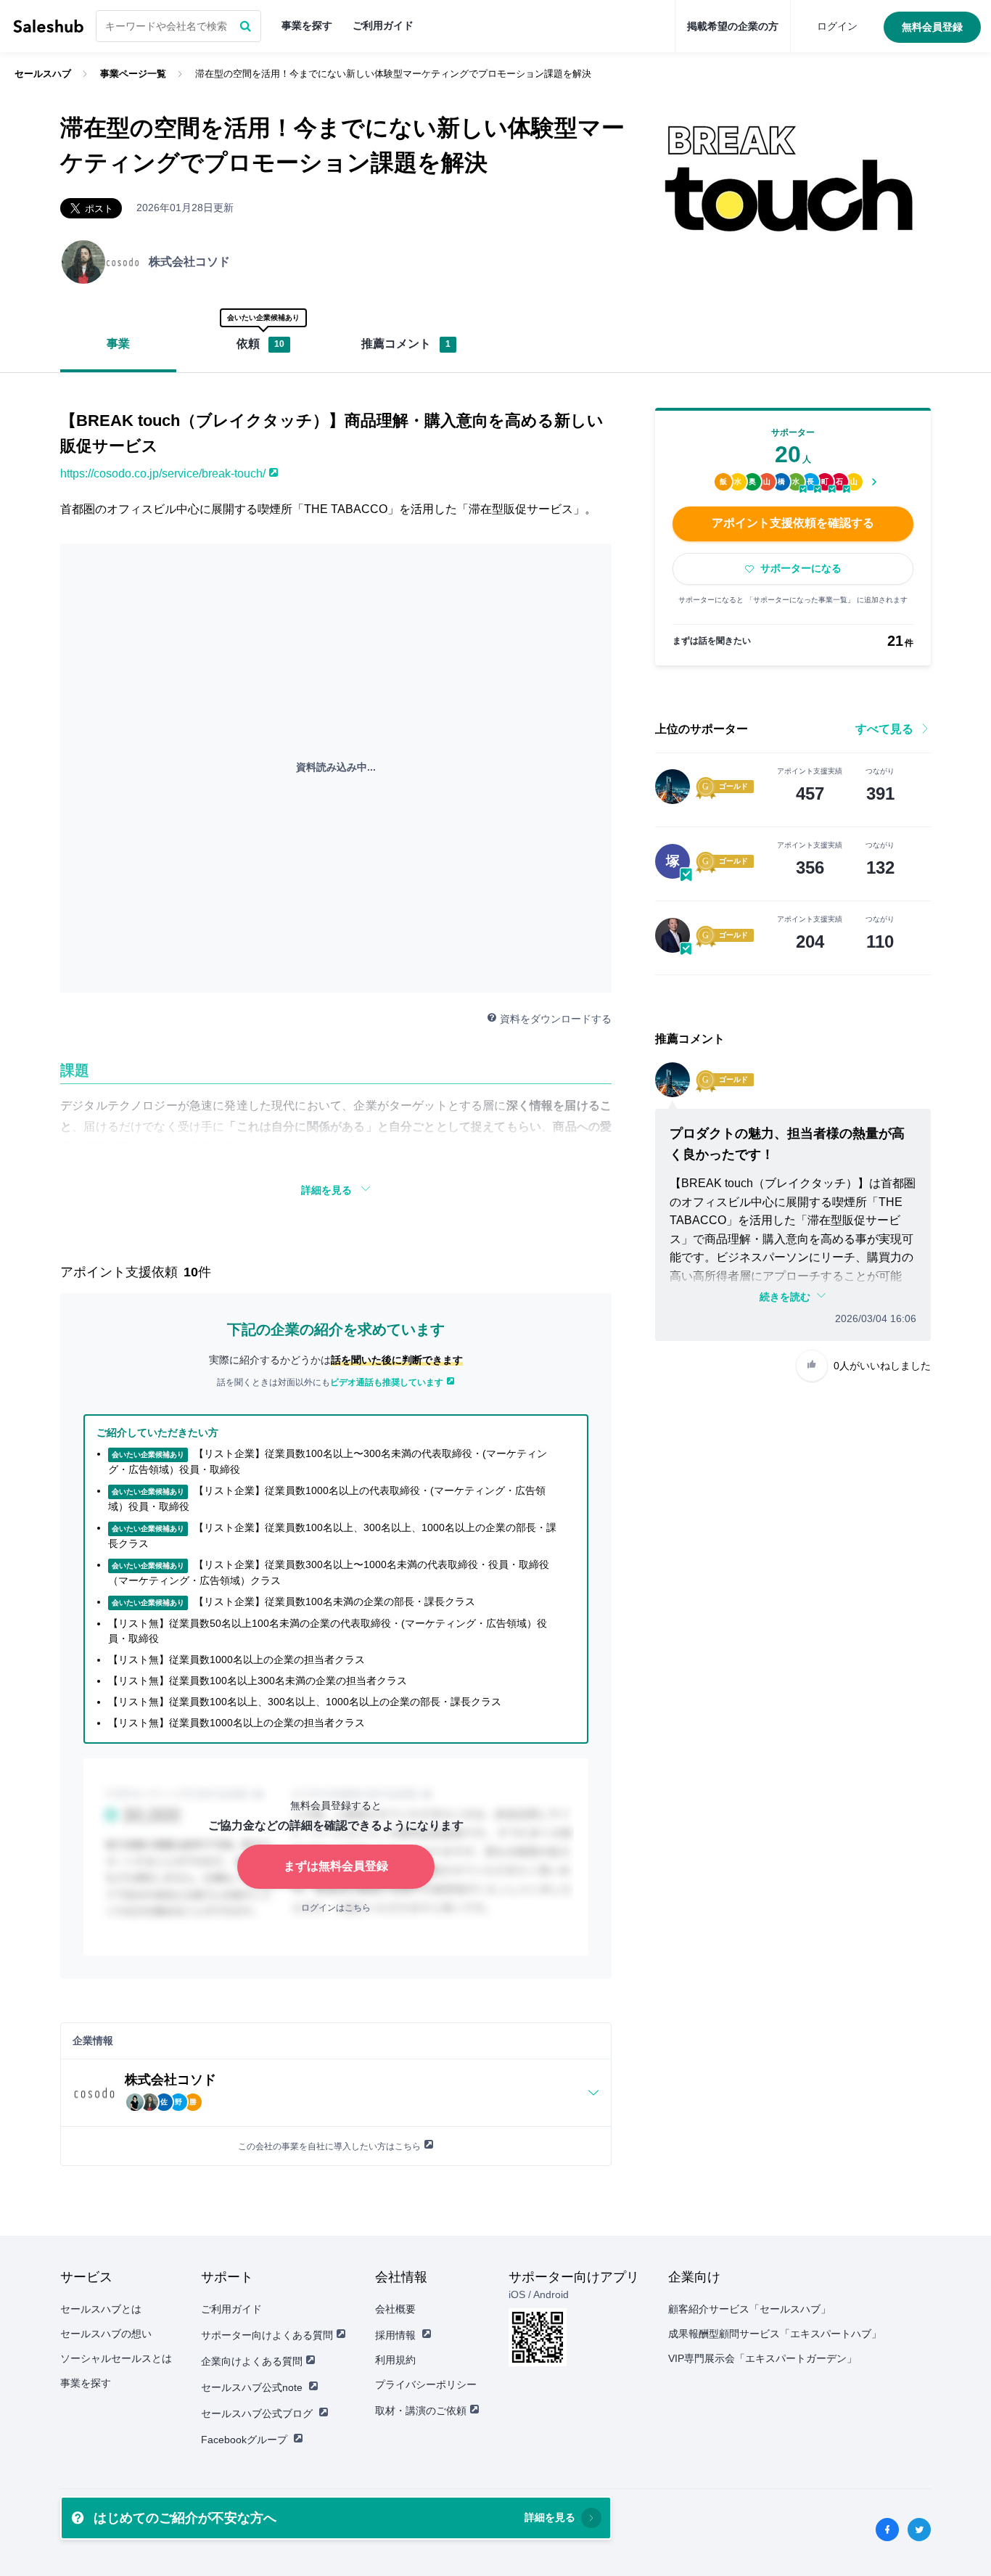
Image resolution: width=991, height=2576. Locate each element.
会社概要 (395, 2309)
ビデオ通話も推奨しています (387, 1382)
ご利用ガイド (383, 25)
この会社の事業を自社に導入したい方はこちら (329, 2146)
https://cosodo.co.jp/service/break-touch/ (163, 473)
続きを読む (785, 1297)
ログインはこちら (336, 1908)
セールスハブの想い (106, 2334)
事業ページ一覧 (133, 74)
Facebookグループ (244, 2440)
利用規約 (395, 2360)
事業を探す (307, 25)
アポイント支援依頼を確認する (793, 523)
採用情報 (395, 2335)
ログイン (837, 26)
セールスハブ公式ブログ (257, 2413)
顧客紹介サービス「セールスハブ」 (749, 2309)
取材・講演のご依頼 (421, 2411)
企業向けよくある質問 (252, 2361)
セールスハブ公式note (252, 2387)
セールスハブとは (101, 2309)
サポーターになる (801, 568)
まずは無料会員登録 (336, 1866)
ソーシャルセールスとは (116, 2358)
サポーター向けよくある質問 (267, 2335)
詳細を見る (326, 1190)
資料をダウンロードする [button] (556, 1019)
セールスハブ (48, 26)
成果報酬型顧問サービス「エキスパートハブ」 (775, 2334)
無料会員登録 (932, 27)
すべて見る (884, 729)
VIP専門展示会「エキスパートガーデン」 (762, 2358)
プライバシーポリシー (426, 2384)
